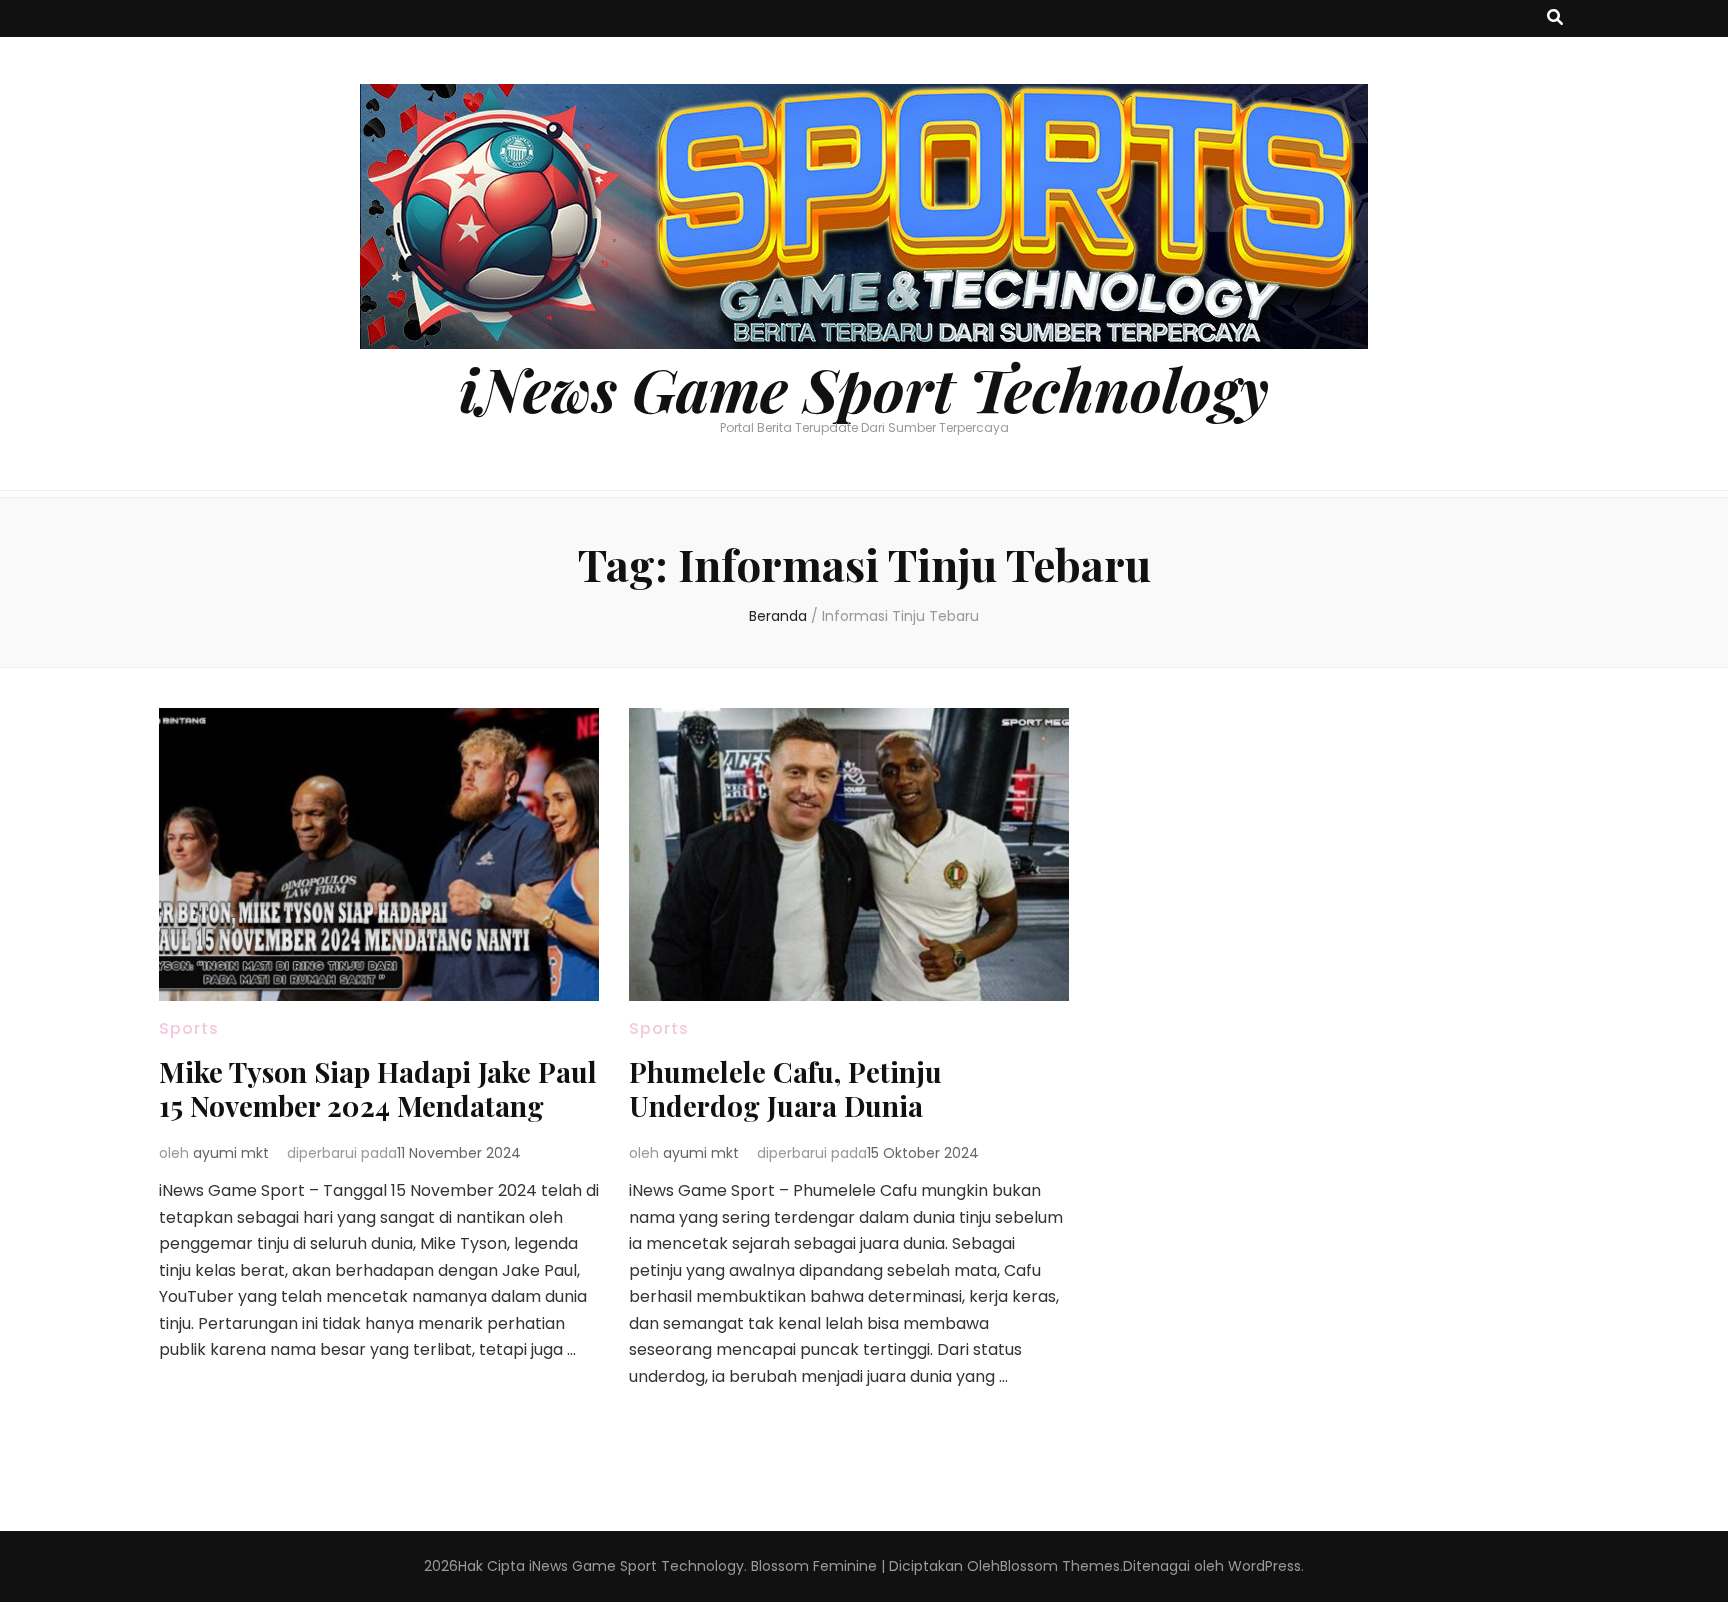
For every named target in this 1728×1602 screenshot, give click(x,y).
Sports (189, 1028)
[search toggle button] (1555, 18)
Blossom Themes (1060, 1566)
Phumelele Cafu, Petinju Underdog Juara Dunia (785, 1088)
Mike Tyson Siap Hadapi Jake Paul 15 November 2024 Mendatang (378, 1088)
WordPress (1264, 1566)
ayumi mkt (231, 1153)
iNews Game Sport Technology (864, 388)
